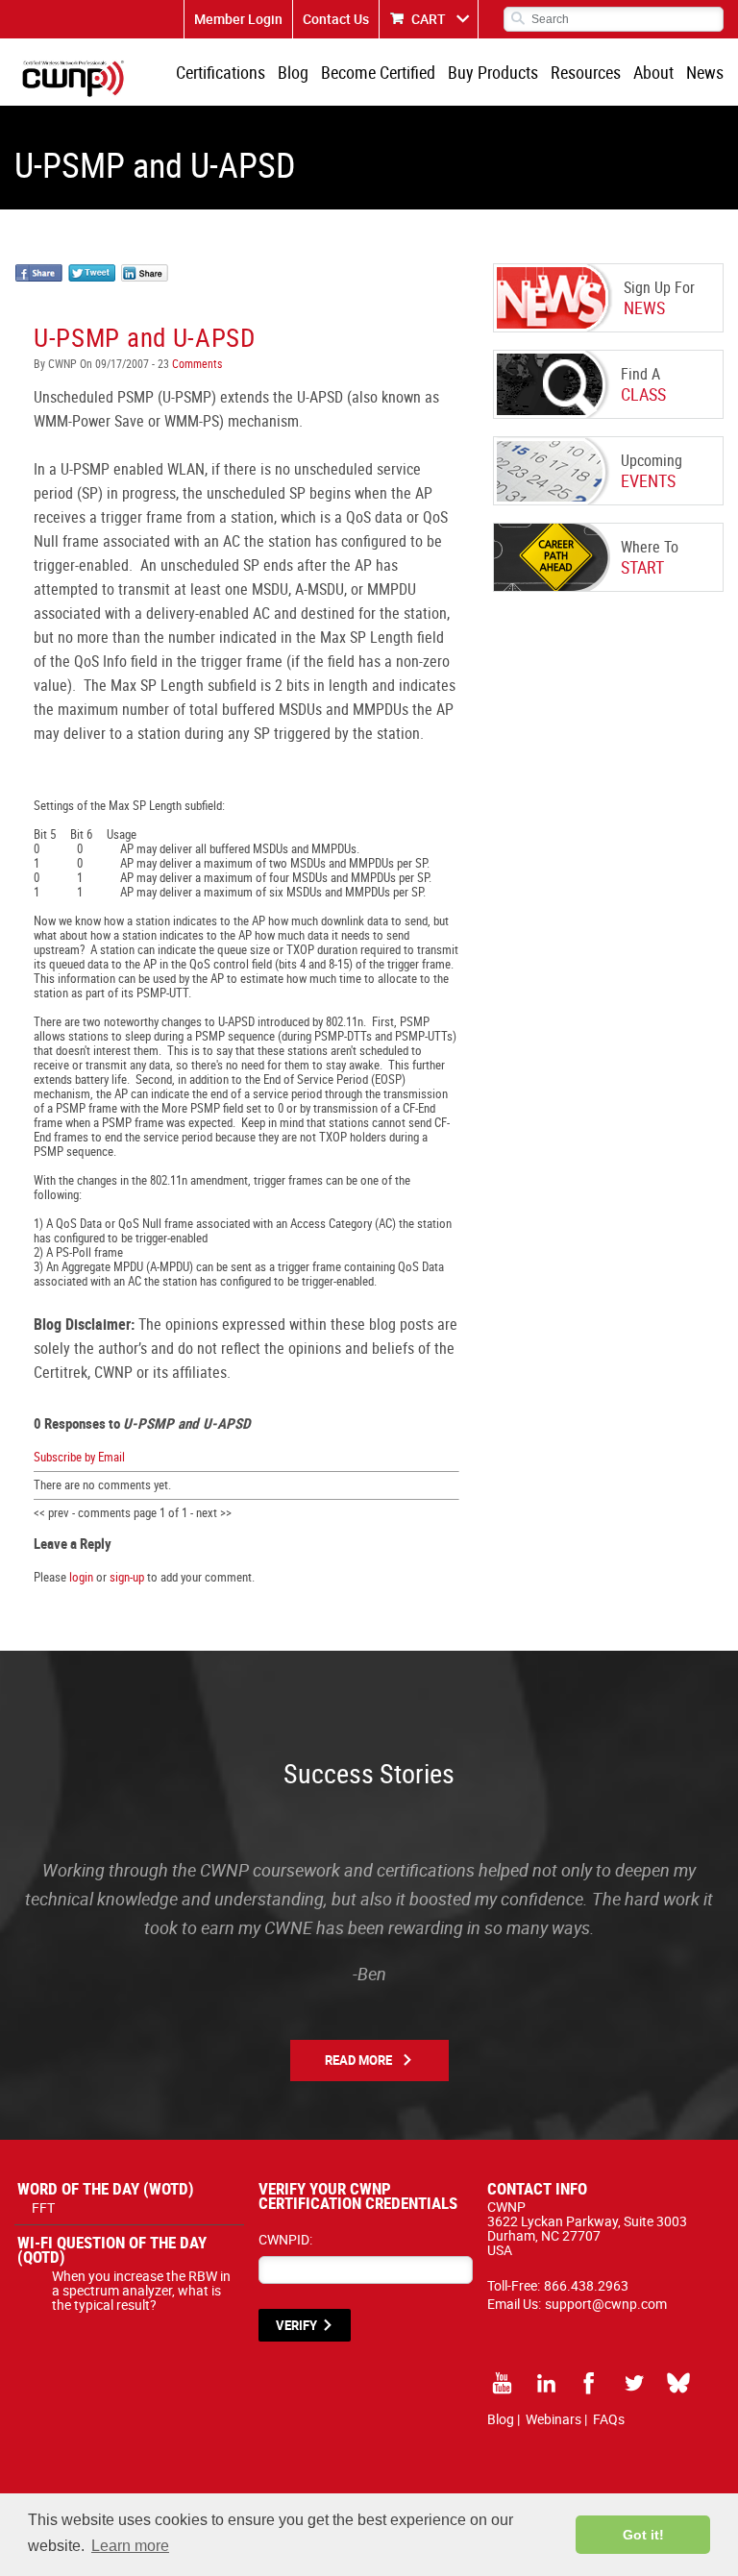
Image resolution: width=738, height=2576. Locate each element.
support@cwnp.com (606, 2304)
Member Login (238, 19)
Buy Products (493, 72)
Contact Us (336, 19)
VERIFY (296, 2325)
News (705, 72)
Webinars (553, 2419)
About (653, 72)
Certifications (221, 72)
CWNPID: (285, 2239)
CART (429, 19)
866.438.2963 (586, 2285)
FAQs (609, 2419)
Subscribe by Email (79, 1457)
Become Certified (378, 72)
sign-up (127, 1577)
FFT (43, 2208)
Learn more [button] (130, 2546)
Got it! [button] (643, 2535)
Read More (358, 2060)
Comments (196, 363)
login (81, 1577)
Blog (293, 72)
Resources (586, 72)
